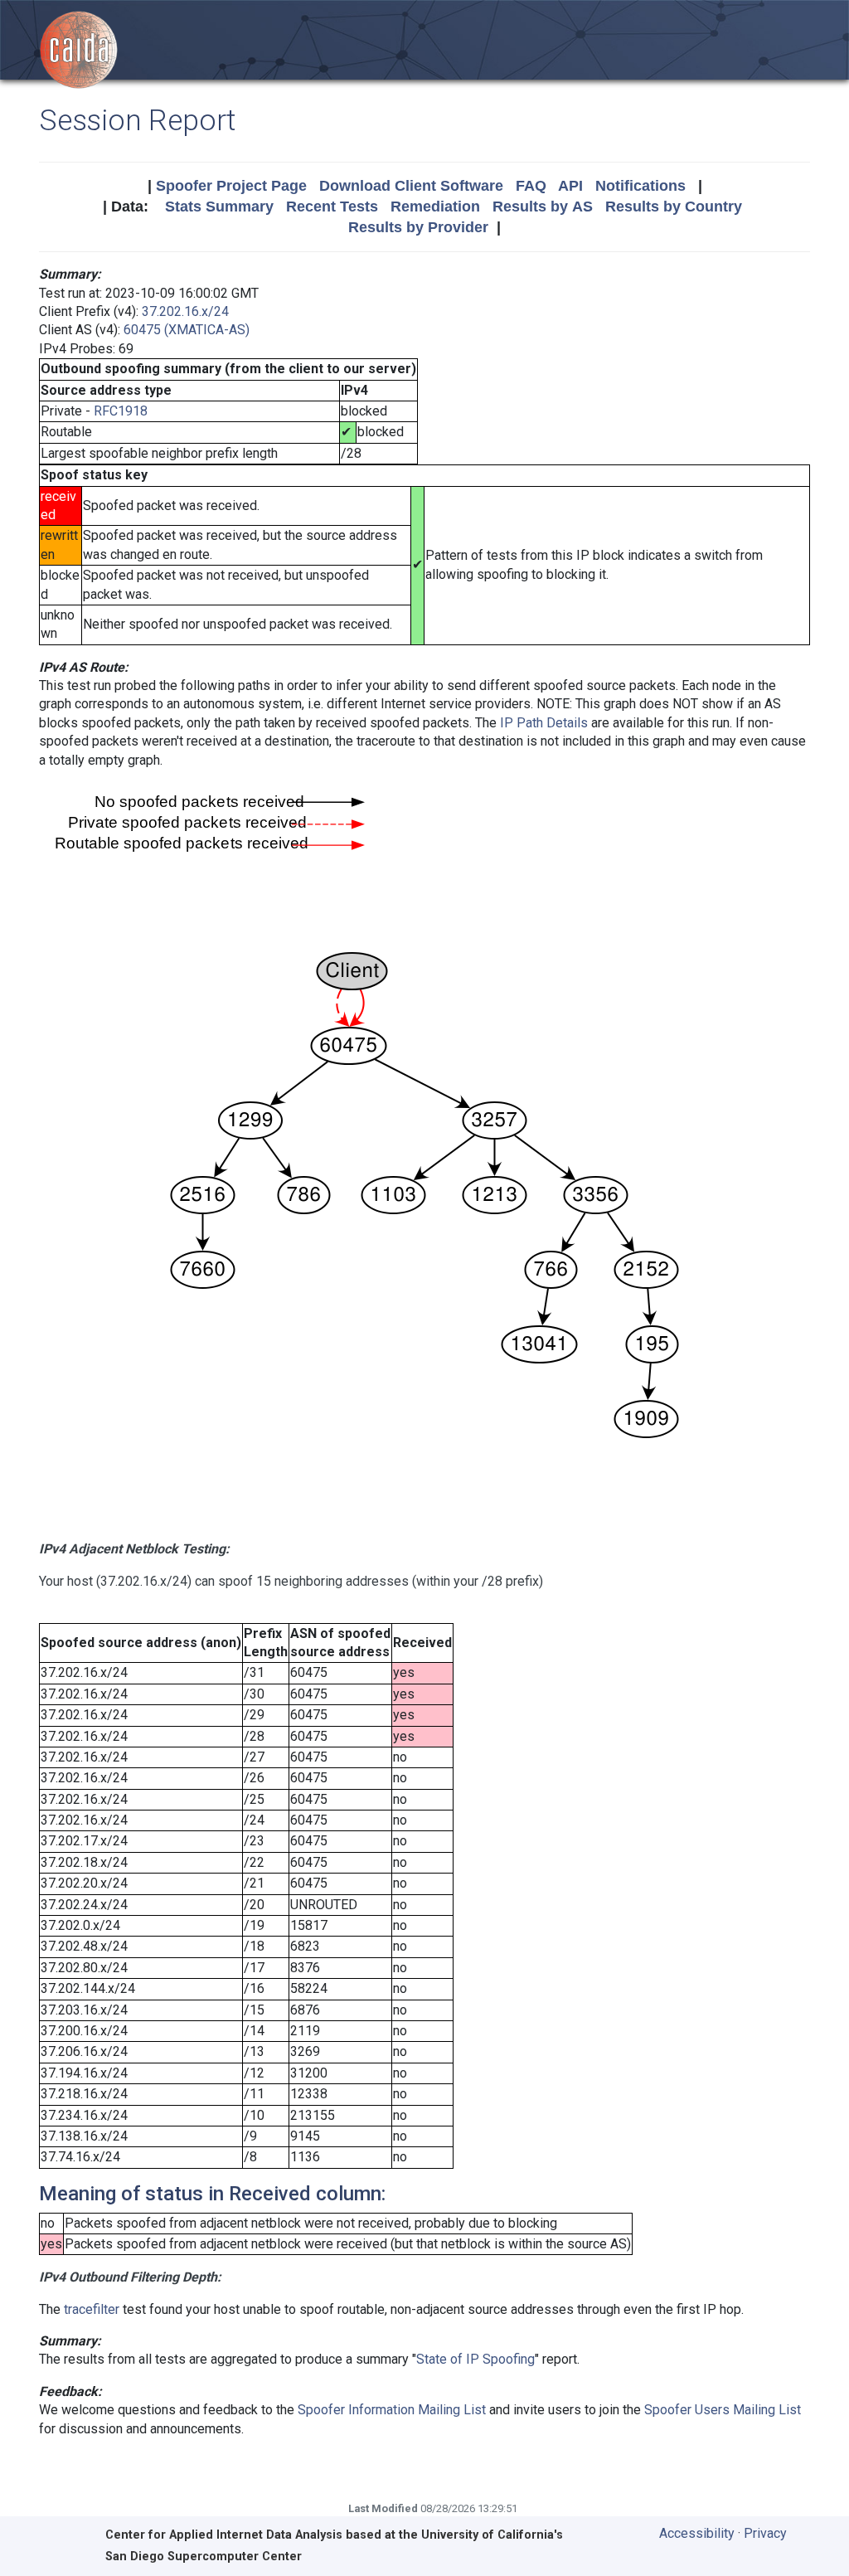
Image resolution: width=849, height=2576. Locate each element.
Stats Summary (219, 207)
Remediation (435, 207)
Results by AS (543, 207)
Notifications (640, 186)
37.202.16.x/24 (185, 311)
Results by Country (674, 207)
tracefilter (92, 2309)
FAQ (531, 186)
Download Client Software (411, 186)
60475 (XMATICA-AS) (187, 330)
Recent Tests (332, 207)
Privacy (765, 2533)
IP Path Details (544, 723)
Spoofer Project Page (231, 186)
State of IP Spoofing (475, 2359)
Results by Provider (418, 227)
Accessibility (697, 2533)
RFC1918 (121, 411)
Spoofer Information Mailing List (392, 2410)
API (570, 186)
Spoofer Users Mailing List (723, 2410)
